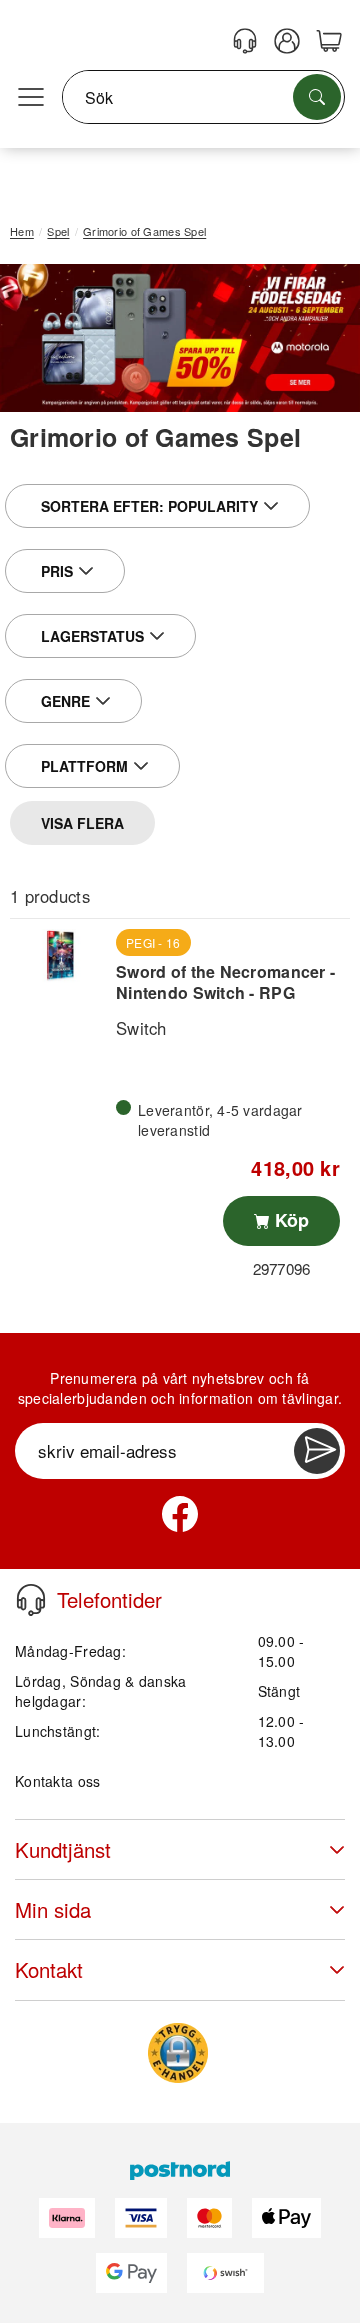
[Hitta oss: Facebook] (180, 1514)
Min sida (53, 1909)
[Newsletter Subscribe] (317, 1451)
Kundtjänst (63, 1849)
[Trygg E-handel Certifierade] (178, 2053)
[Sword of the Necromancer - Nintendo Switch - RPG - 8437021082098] (60, 956)
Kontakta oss (57, 1781)
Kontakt (49, 1969)
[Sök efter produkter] (317, 97)
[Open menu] (31, 98)
